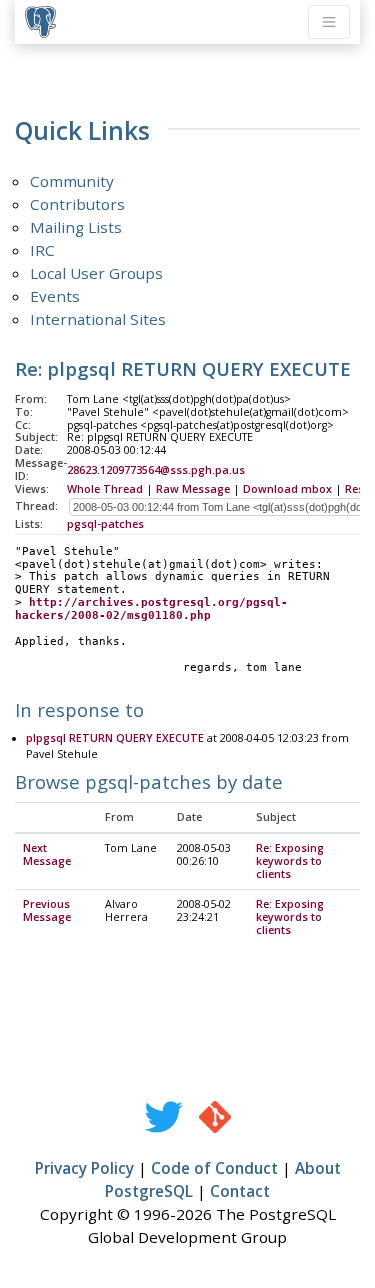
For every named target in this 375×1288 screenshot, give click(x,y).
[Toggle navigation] (329, 22)
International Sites (98, 319)
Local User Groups (96, 273)
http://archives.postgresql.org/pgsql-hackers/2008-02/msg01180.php (151, 609)
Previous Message (47, 910)
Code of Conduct (214, 1168)
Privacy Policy (84, 1168)
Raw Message (193, 489)
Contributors (77, 204)
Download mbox (287, 489)
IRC (42, 250)
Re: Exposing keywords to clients (290, 861)
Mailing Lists (76, 227)
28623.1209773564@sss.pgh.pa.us (156, 470)
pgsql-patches (105, 524)
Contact (240, 1191)
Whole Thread (105, 489)
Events (55, 296)
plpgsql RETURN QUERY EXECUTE (115, 738)
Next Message (47, 854)
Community (72, 181)
